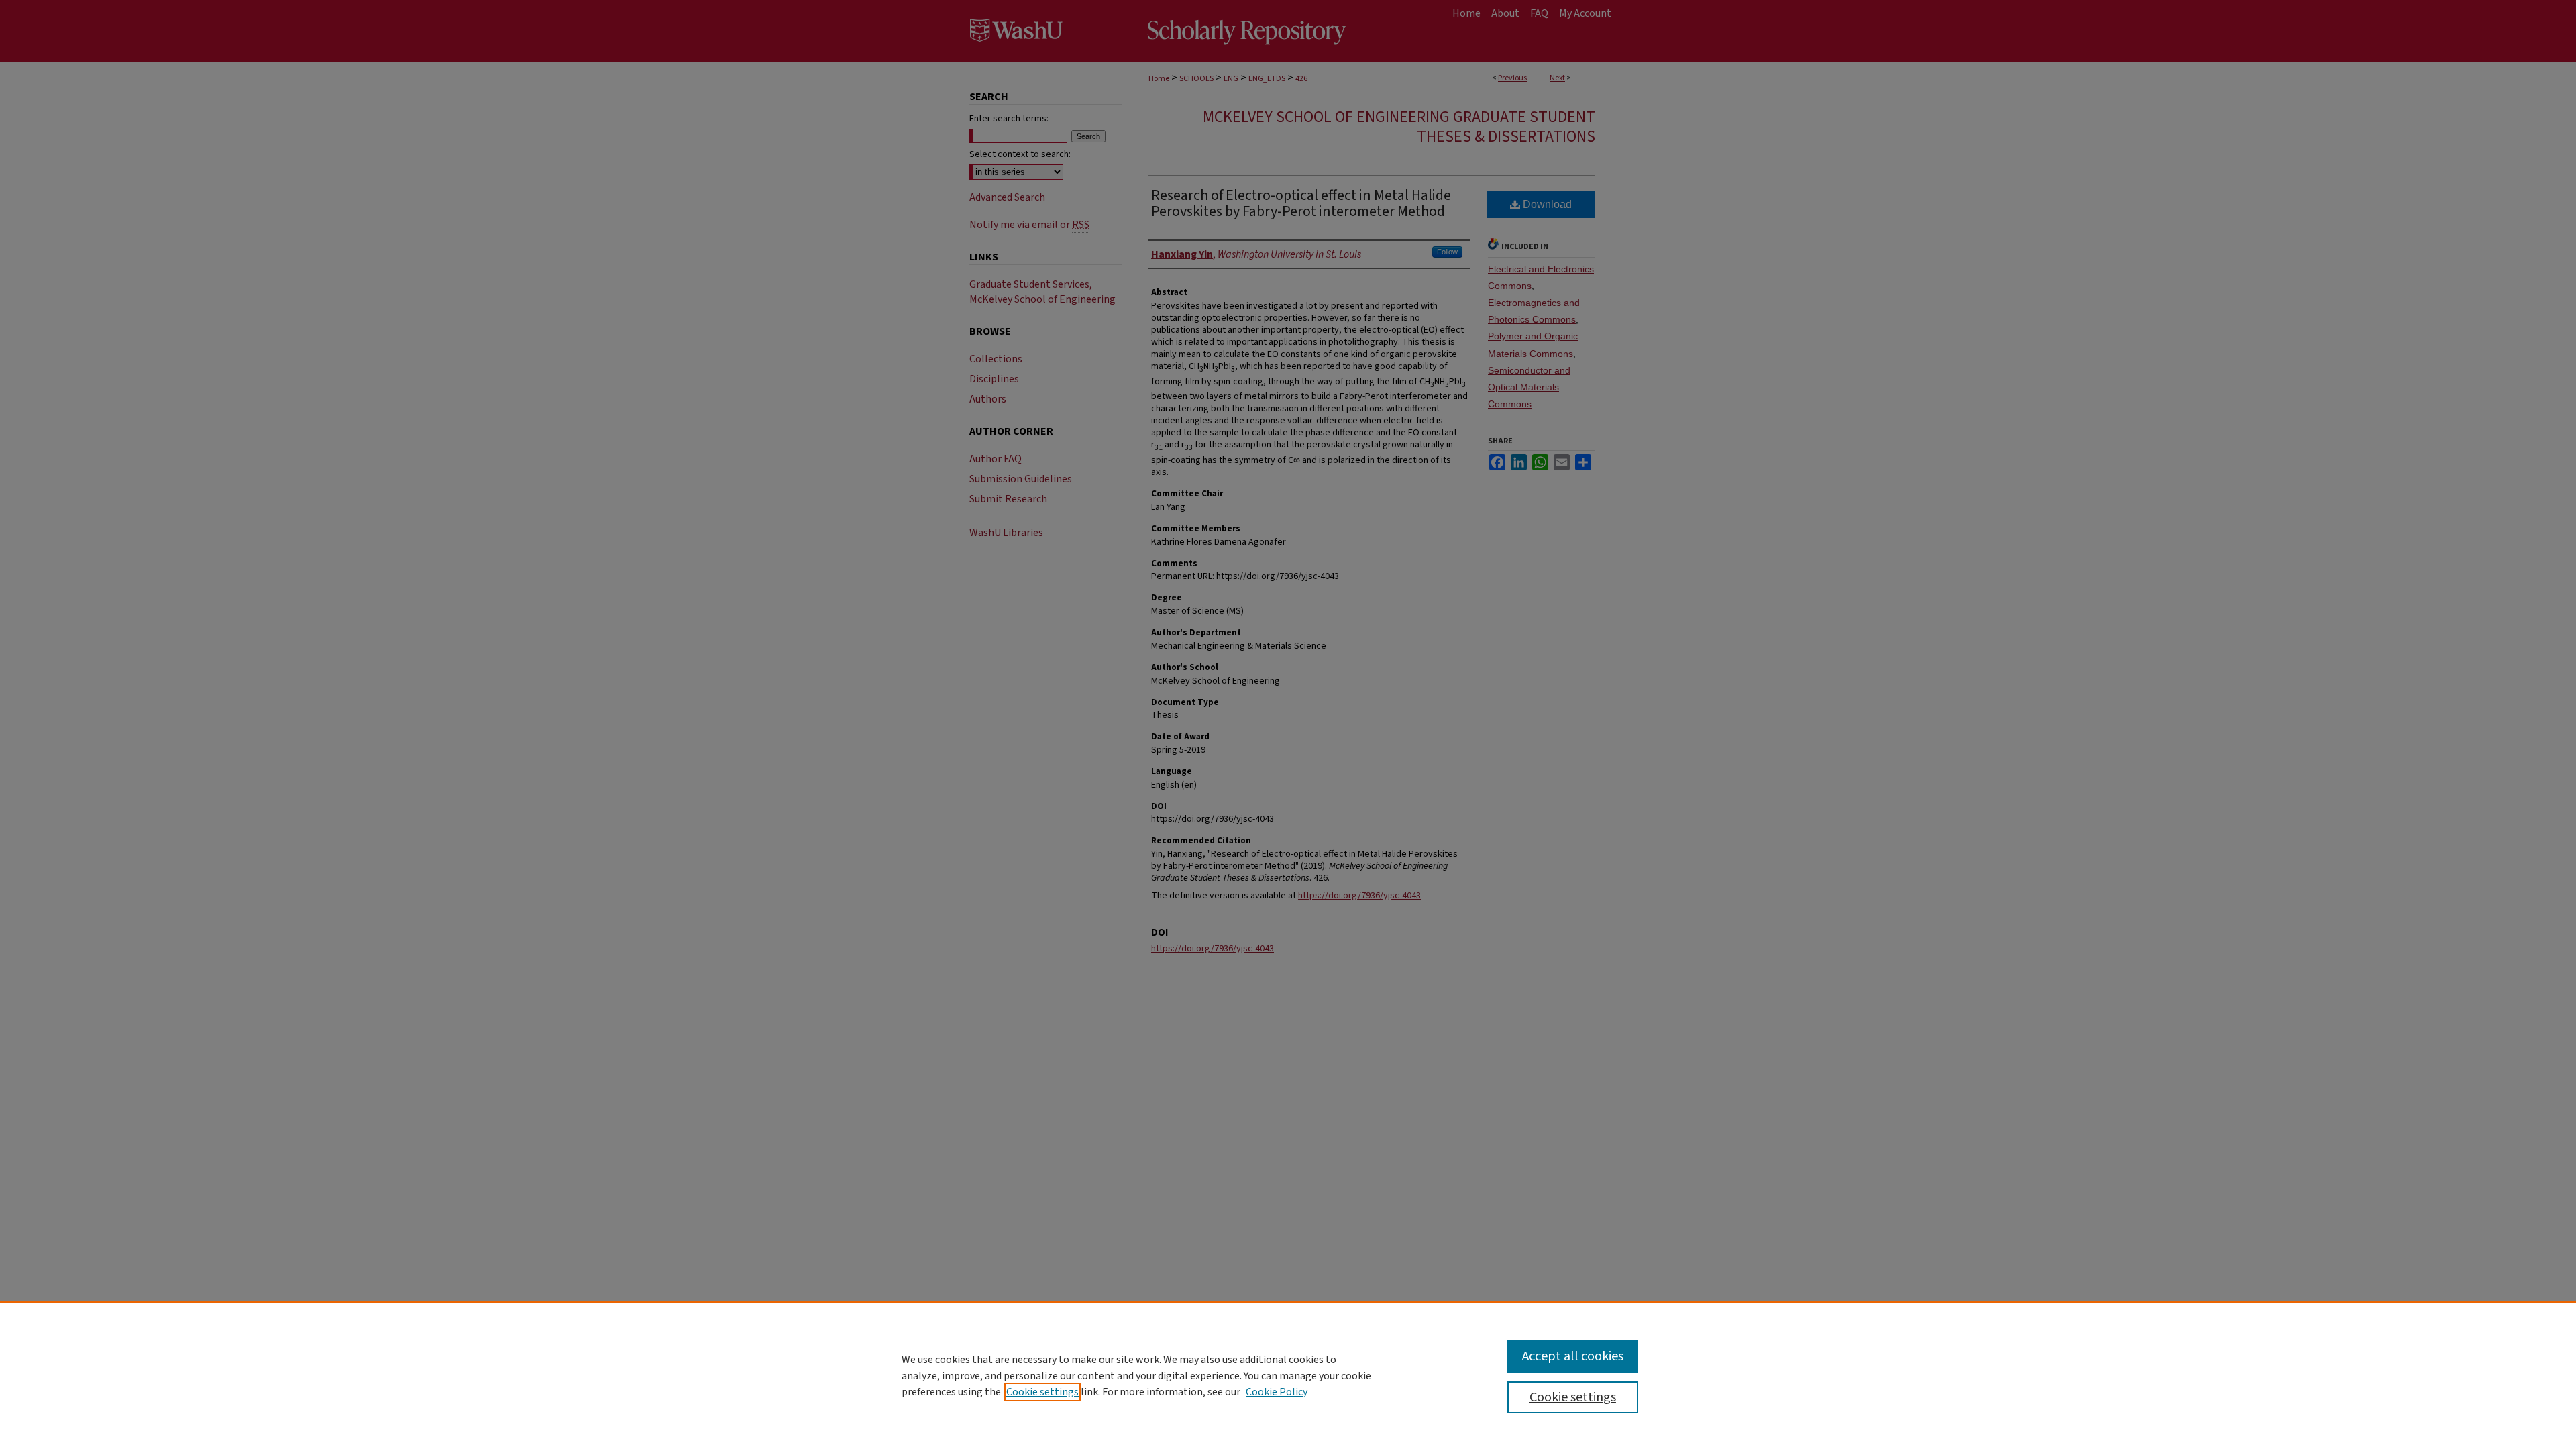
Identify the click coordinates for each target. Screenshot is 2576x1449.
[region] (1288, 1375)
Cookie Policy (1277, 1392)
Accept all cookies (1573, 1356)
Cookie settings (1042, 1392)
